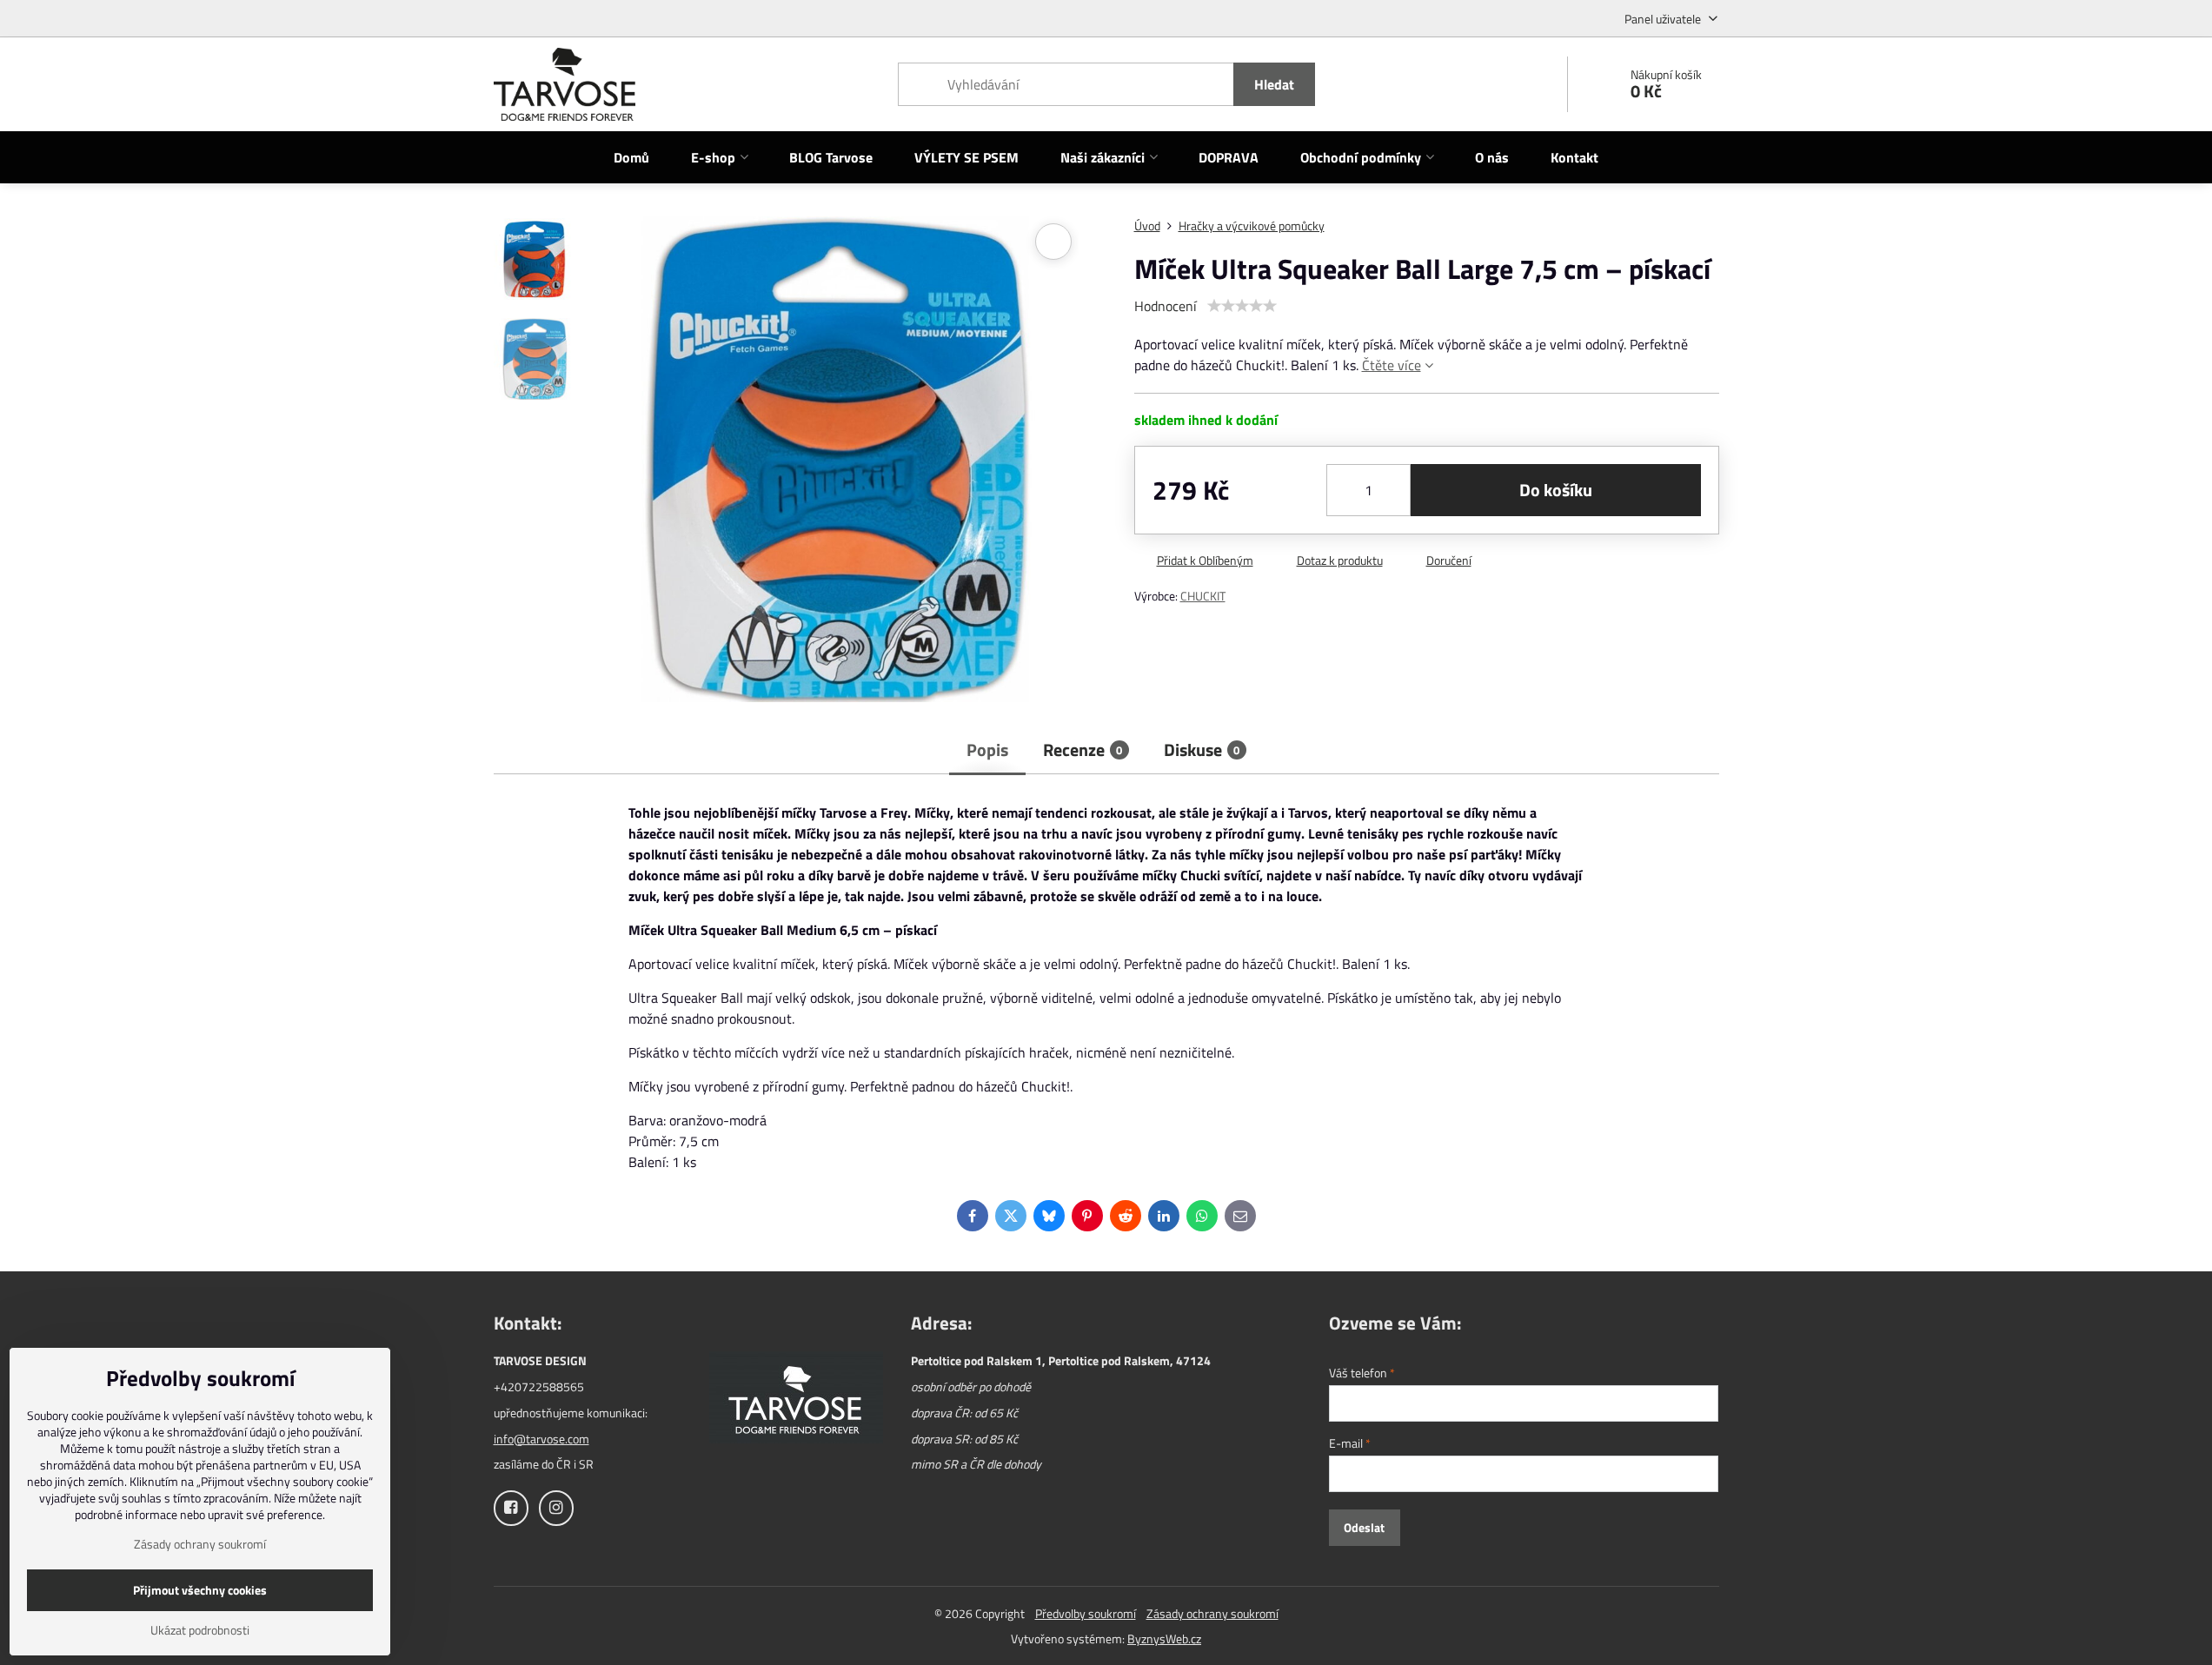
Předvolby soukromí (1086, 1613)
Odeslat (1364, 1527)
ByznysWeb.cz (1164, 1638)
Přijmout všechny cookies (200, 1590)
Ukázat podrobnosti (200, 1630)
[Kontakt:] (796, 1400)
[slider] (1242, 306)
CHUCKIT (1203, 596)
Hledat (1274, 84)
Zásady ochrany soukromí (1212, 1613)
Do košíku (1556, 490)
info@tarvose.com (541, 1439)
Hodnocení (1166, 306)
